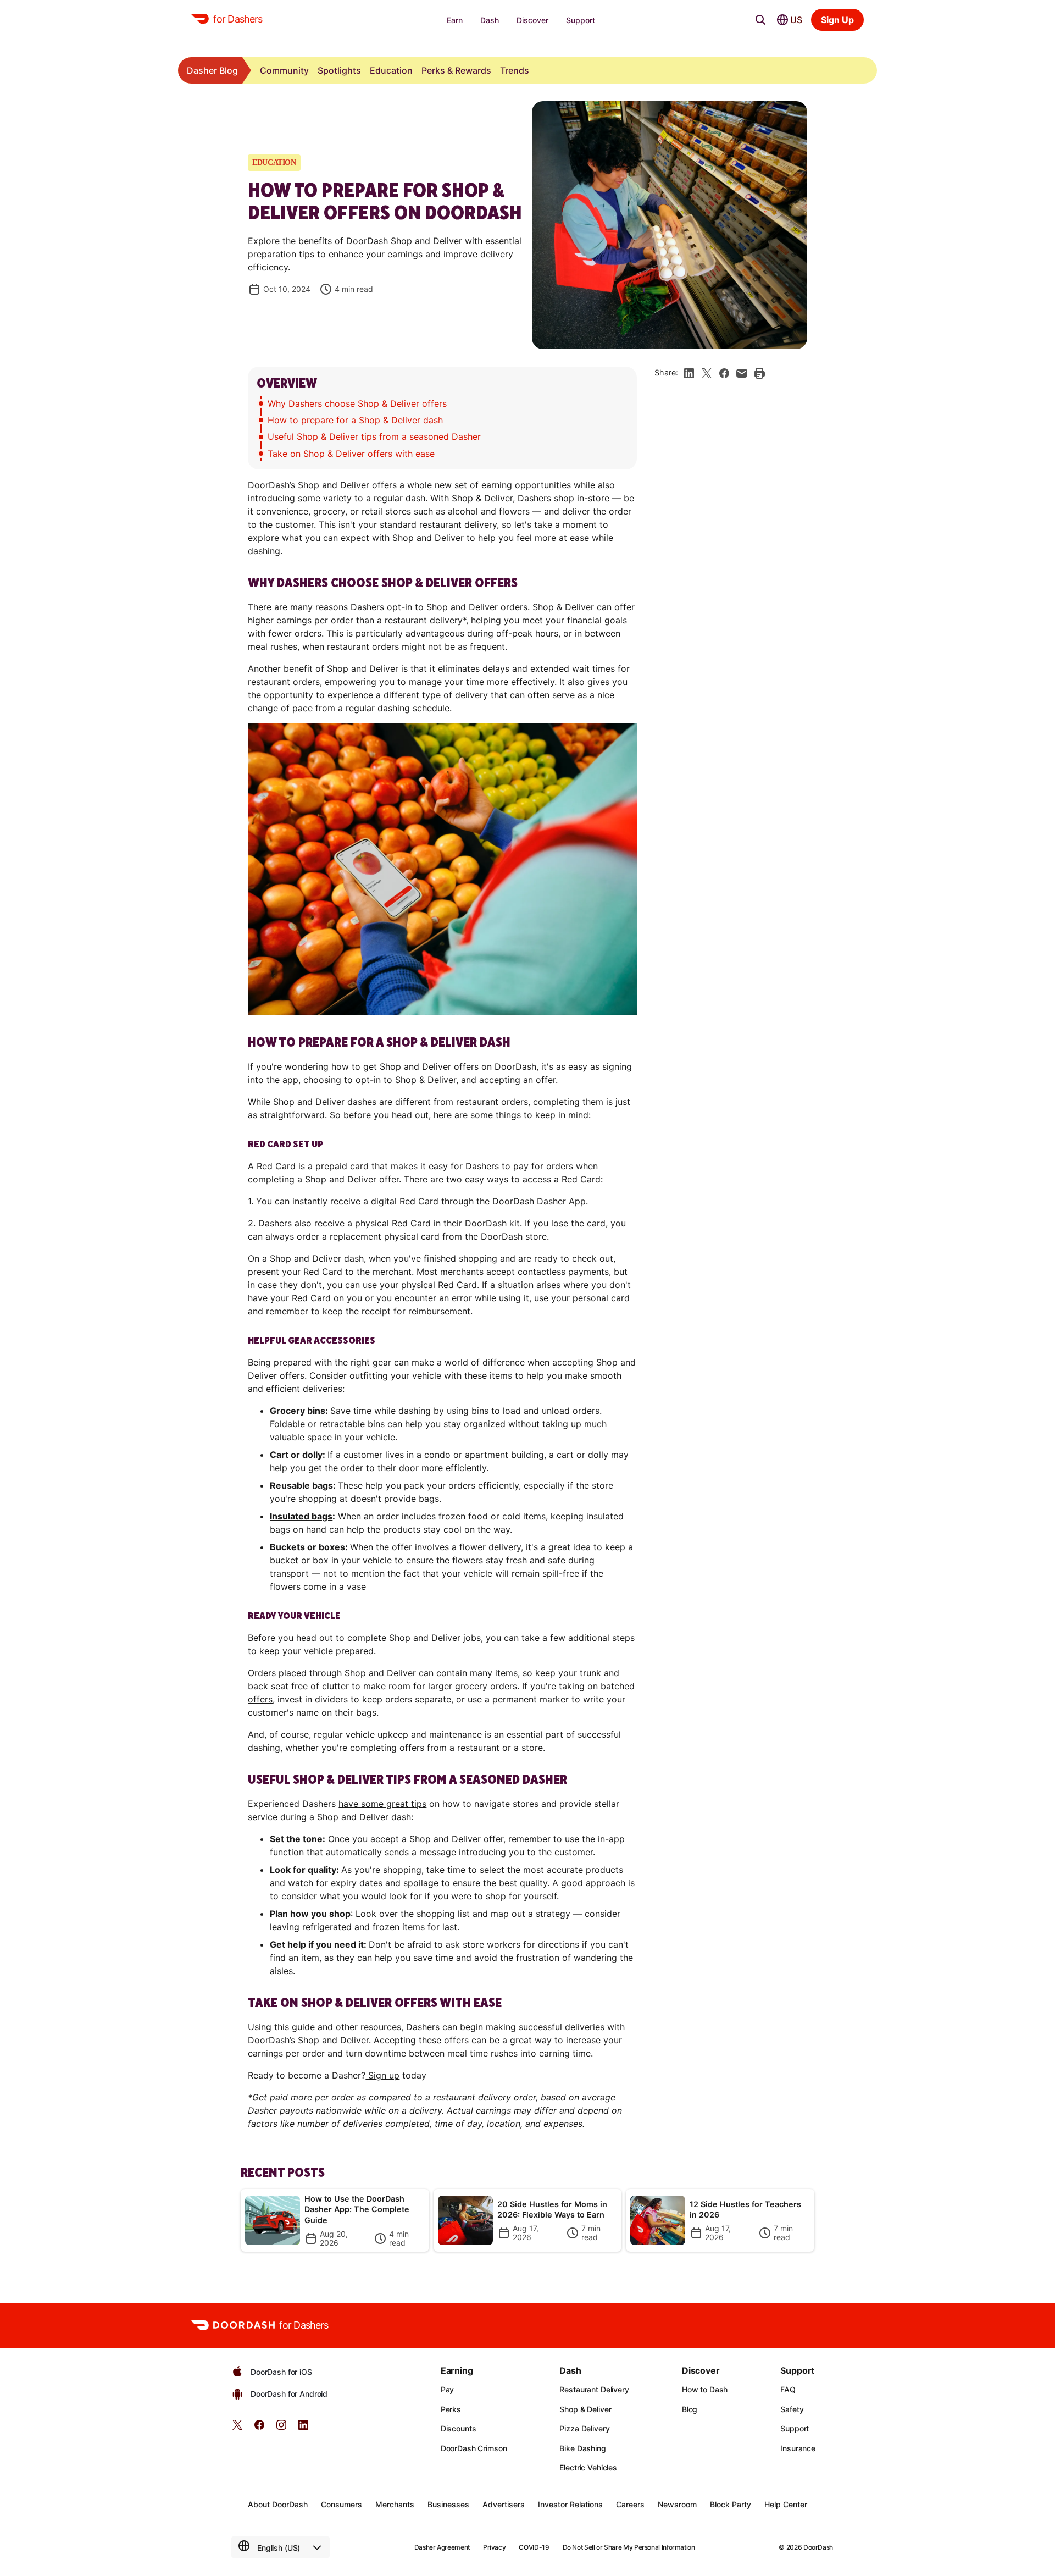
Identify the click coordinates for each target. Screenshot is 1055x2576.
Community (284, 70)
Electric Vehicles (588, 2467)
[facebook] (724, 373)
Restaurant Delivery (594, 2389)
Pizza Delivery (584, 2428)
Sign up (382, 2075)
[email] (742, 373)
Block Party (731, 2504)
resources (381, 2027)
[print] (759, 373)
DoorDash (818, 2547)
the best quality (515, 1883)
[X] (707, 373)
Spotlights (339, 70)
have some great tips (382, 1804)
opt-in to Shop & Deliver (406, 1080)
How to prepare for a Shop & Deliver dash (355, 420)
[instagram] (281, 2428)
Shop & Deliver (585, 2409)
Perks (451, 2409)
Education (391, 70)
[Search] (760, 20)
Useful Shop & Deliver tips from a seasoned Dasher (374, 436)
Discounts (459, 2428)
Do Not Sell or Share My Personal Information (629, 2547)
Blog (690, 2409)
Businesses (448, 2504)
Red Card (275, 1166)
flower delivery (489, 1547)
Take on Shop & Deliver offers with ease (351, 454)
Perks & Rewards (456, 70)
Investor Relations (570, 2504)
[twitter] (237, 2428)
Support (795, 2428)
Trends (515, 70)
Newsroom (677, 2504)
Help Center (786, 2504)
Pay (448, 2389)
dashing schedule (413, 708)
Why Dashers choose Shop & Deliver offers (357, 403)
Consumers (342, 2504)
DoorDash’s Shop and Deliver (309, 485)
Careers (630, 2504)
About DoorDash (278, 2504)
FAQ (788, 2389)
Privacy (494, 2547)
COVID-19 (534, 2547)
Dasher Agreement (442, 2547)
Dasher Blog (212, 70)
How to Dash (705, 2389)
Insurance (798, 2448)
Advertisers (504, 2504)
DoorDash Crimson (474, 2448)
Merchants (395, 2504)
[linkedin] (689, 373)
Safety (792, 2409)
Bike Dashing (582, 2448)
